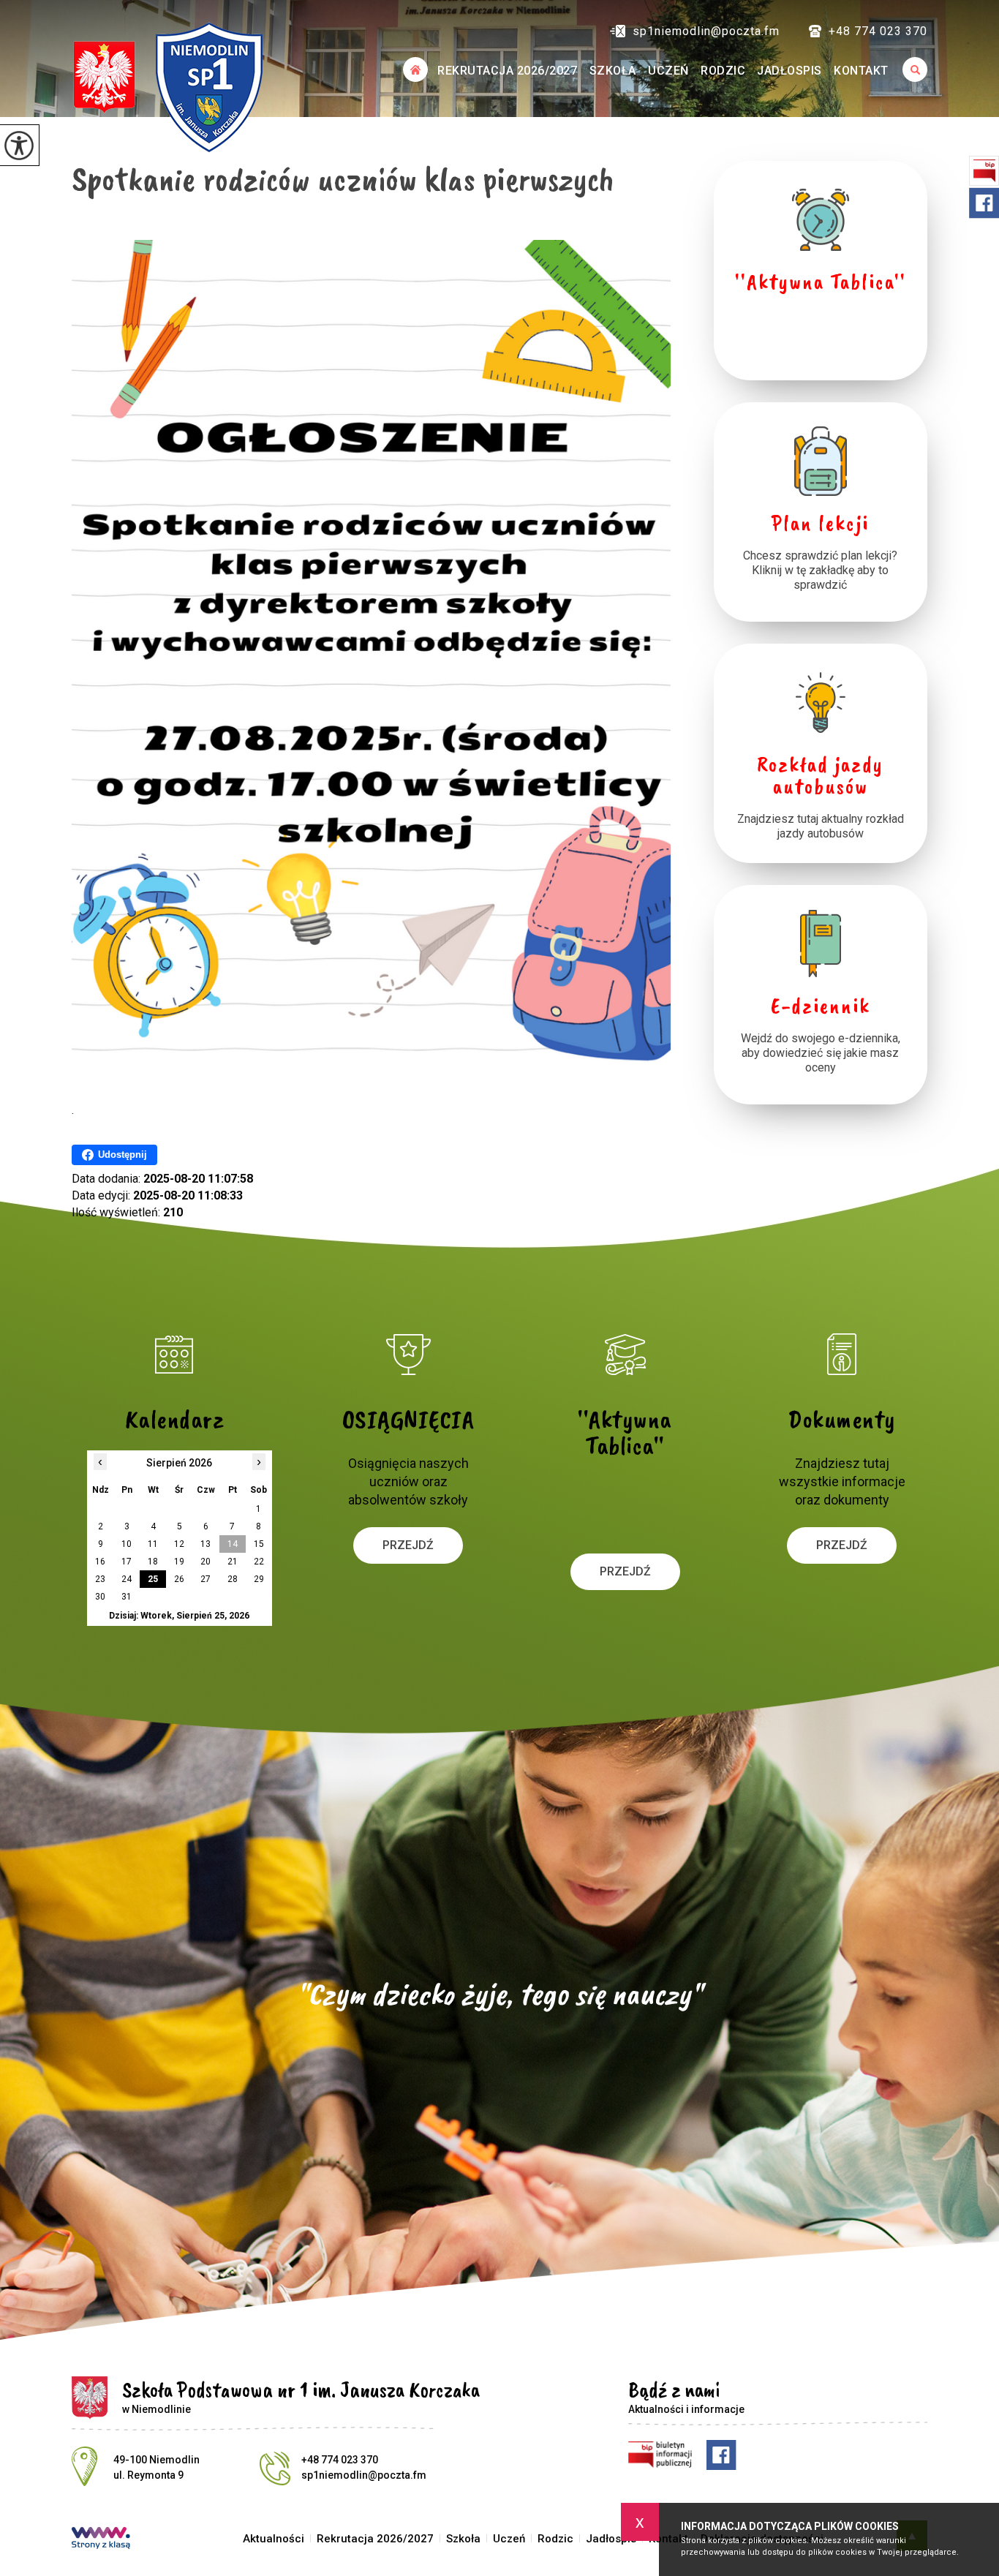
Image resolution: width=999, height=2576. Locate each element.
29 (259, 1579)
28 (233, 1579)
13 (206, 1544)
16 (100, 1562)
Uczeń (668, 71)
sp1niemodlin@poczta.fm (706, 31)
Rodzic (723, 71)
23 (100, 1579)
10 (127, 1544)
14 (233, 1544)
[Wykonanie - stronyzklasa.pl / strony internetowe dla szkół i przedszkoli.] (101, 2539)
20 (206, 1562)
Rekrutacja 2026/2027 (507, 71)
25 (153, 1579)
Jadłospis (789, 71)
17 (127, 1562)
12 (179, 1544)
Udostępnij (122, 1155)
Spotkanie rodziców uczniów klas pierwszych (343, 178)
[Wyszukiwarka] (911, 69)
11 (153, 1544)
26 (179, 1579)
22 (259, 1562)
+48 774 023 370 (878, 31)
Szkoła (613, 71)
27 (206, 1579)
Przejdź (408, 1545)
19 (179, 1562)
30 (100, 1597)
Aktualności (415, 69)
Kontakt (861, 71)
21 (233, 1562)
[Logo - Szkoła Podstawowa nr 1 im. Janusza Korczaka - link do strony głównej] (167, 87)
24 (127, 1579)
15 (259, 1544)
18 (153, 1562)
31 (127, 1597)
